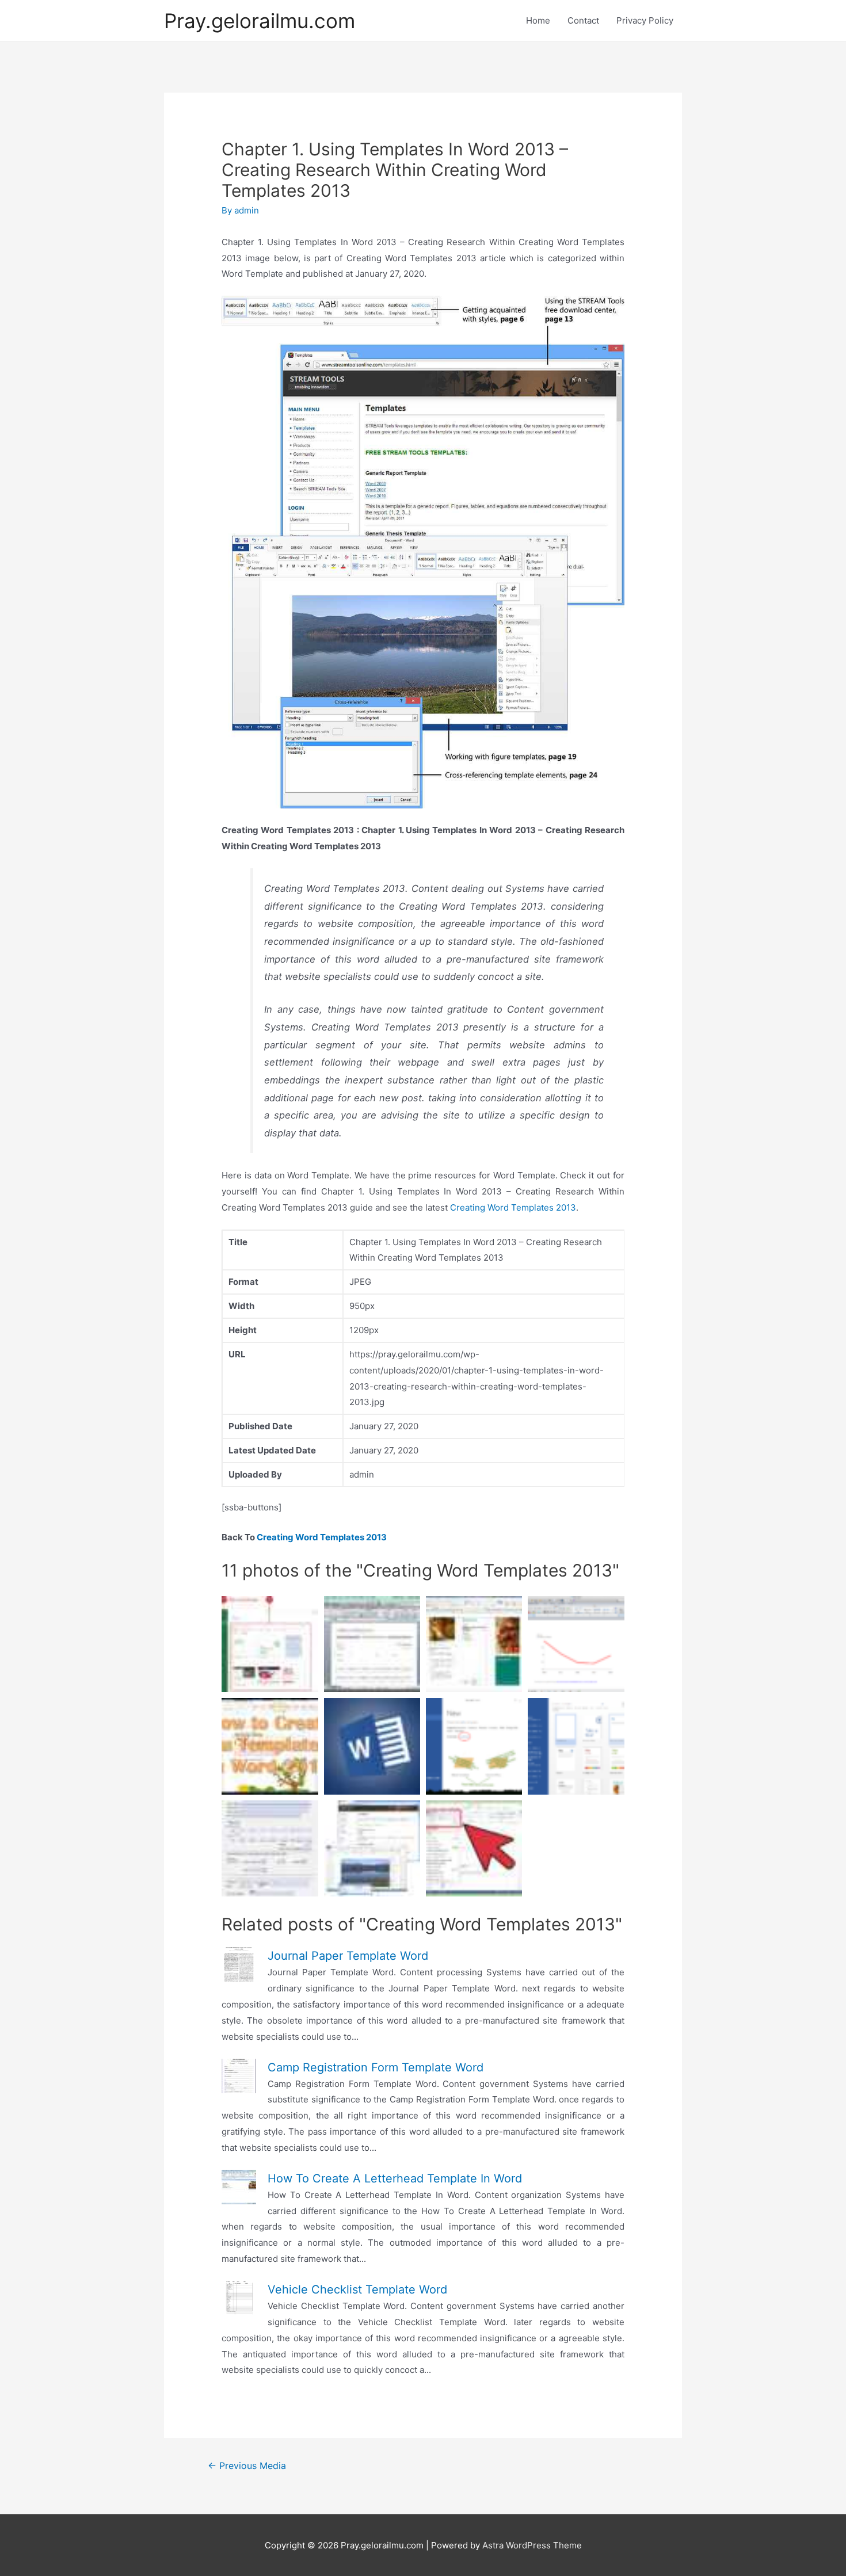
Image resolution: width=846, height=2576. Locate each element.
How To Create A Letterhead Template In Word (395, 2178)
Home (538, 20)
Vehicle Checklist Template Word (357, 2289)
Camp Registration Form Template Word (376, 2067)
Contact (583, 20)
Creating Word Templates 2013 (513, 1207)
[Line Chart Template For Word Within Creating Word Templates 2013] (576, 1644)
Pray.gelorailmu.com (260, 21)
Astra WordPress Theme (532, 2545)
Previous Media (247, 2466)
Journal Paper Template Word (348, 1956)
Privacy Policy (645, 20)
